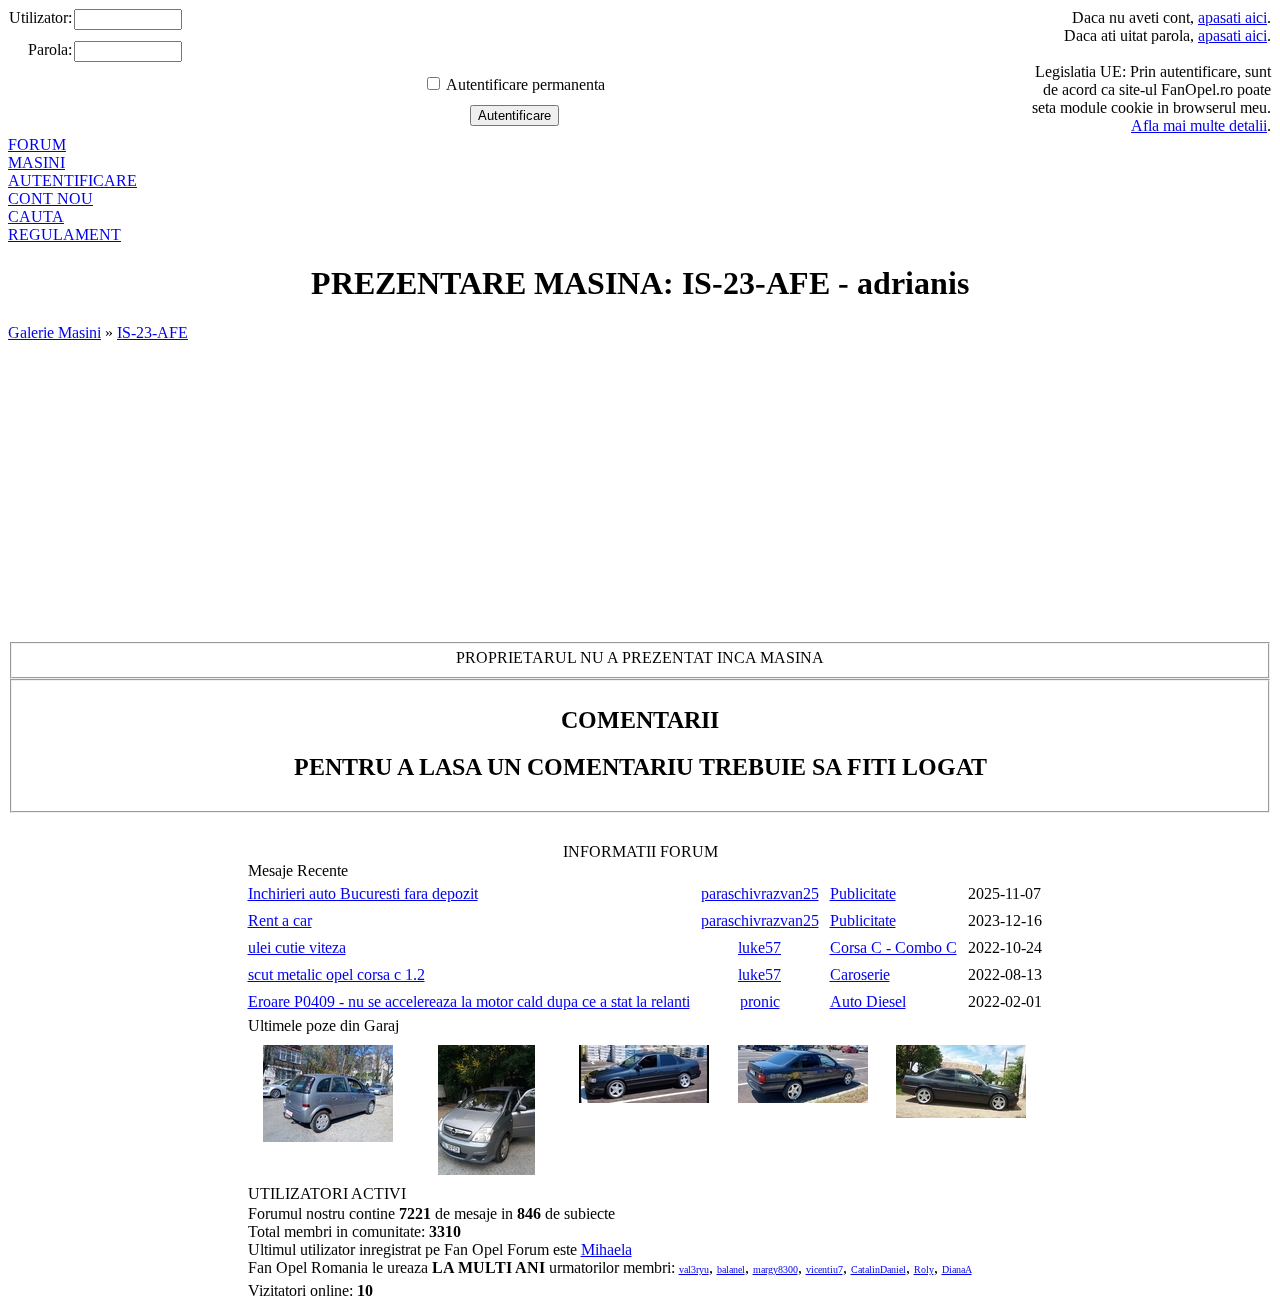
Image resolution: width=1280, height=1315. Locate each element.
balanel (731, 1269)
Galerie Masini (54, 332)
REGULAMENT (64, 234)
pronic (760, 1001)
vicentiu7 (824, 1269)
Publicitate (863, 893)
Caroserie (860, 974)
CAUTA (36, 216)
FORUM (37, 144)
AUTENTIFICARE (72, 180)
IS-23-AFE (152, 332)
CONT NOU (50, 198)
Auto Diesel (868, 1001)
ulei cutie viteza (297, 947)
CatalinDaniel (878, 1269)
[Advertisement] (640, 492)
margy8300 (775, 1269)
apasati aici (1232, 17)
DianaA (957, 1269)
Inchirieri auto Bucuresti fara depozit (363, 893)
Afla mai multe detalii (1199, 125)
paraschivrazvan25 (760, 893)
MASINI (36, 162)
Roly (924, 1269)
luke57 (759, 947)
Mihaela (606, 1249)
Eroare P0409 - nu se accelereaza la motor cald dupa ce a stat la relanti (469, 1001)
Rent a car (280, 920)
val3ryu (694, 1269)
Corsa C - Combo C (893, 947)
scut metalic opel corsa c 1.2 (336, 974)
